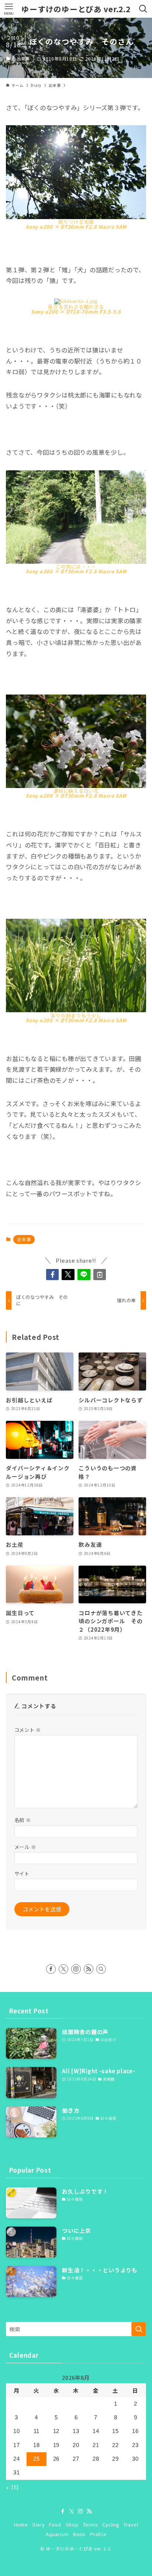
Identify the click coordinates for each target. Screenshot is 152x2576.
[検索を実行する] (139, 2329)
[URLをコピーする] (100, 1275)
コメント (28, 1730)
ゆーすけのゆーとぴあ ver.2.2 (76, 9)
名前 (23, 1820)
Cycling (110, 2525)
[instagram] (76, 1969)
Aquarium (57, 2534)
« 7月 (13, 2487)
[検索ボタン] (143, 9)
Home (21, 2525)
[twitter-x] (63, 1969)
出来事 (23, 58)
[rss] (89, 1969)
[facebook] (51, 1969)
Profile (98, 2534)
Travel (131, 2525)
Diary (39, 2525)
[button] (53, 1275)
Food (55, 2525)
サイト (22, 1874)
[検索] (101, 1969)
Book (79, 2534)
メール (25, 1847)
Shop (72, 2525)
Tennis (90, 2525)
